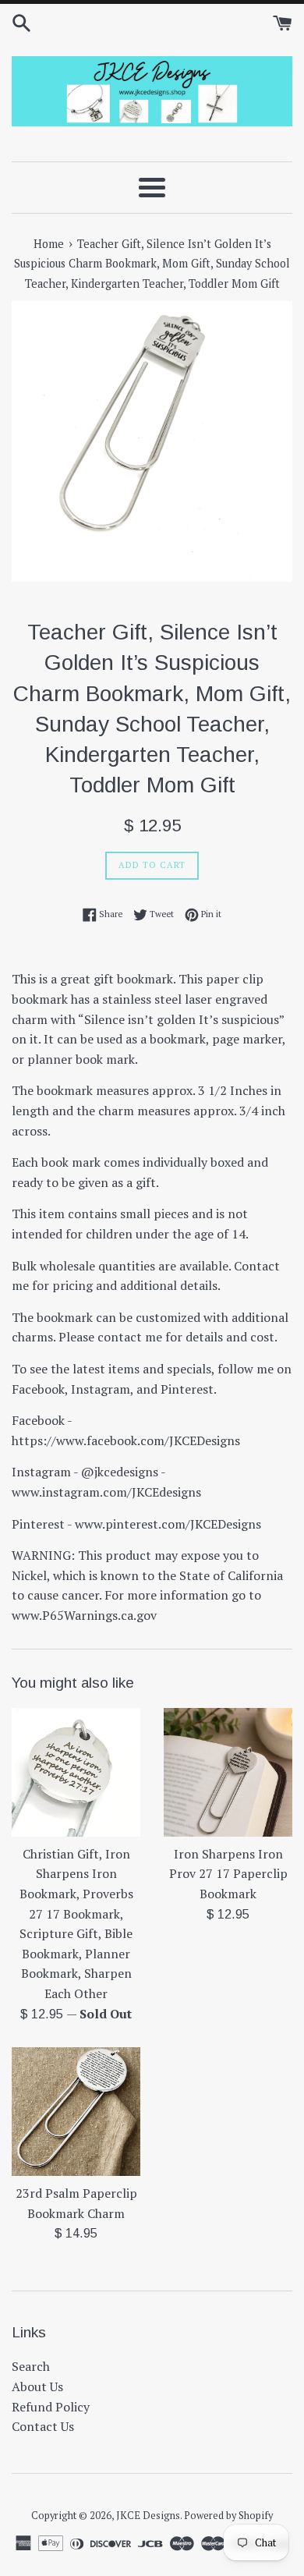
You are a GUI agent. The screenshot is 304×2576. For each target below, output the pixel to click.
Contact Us (43, 2426)
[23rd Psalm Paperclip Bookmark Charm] (76, 2112)
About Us (37, 2386)
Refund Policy (51, 2407)
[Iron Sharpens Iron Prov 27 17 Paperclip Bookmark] (228, 1772)
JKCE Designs (148, 2516)
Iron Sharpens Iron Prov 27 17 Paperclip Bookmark (228, 1874)
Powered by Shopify (228, 2516)
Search (31, 2366)
